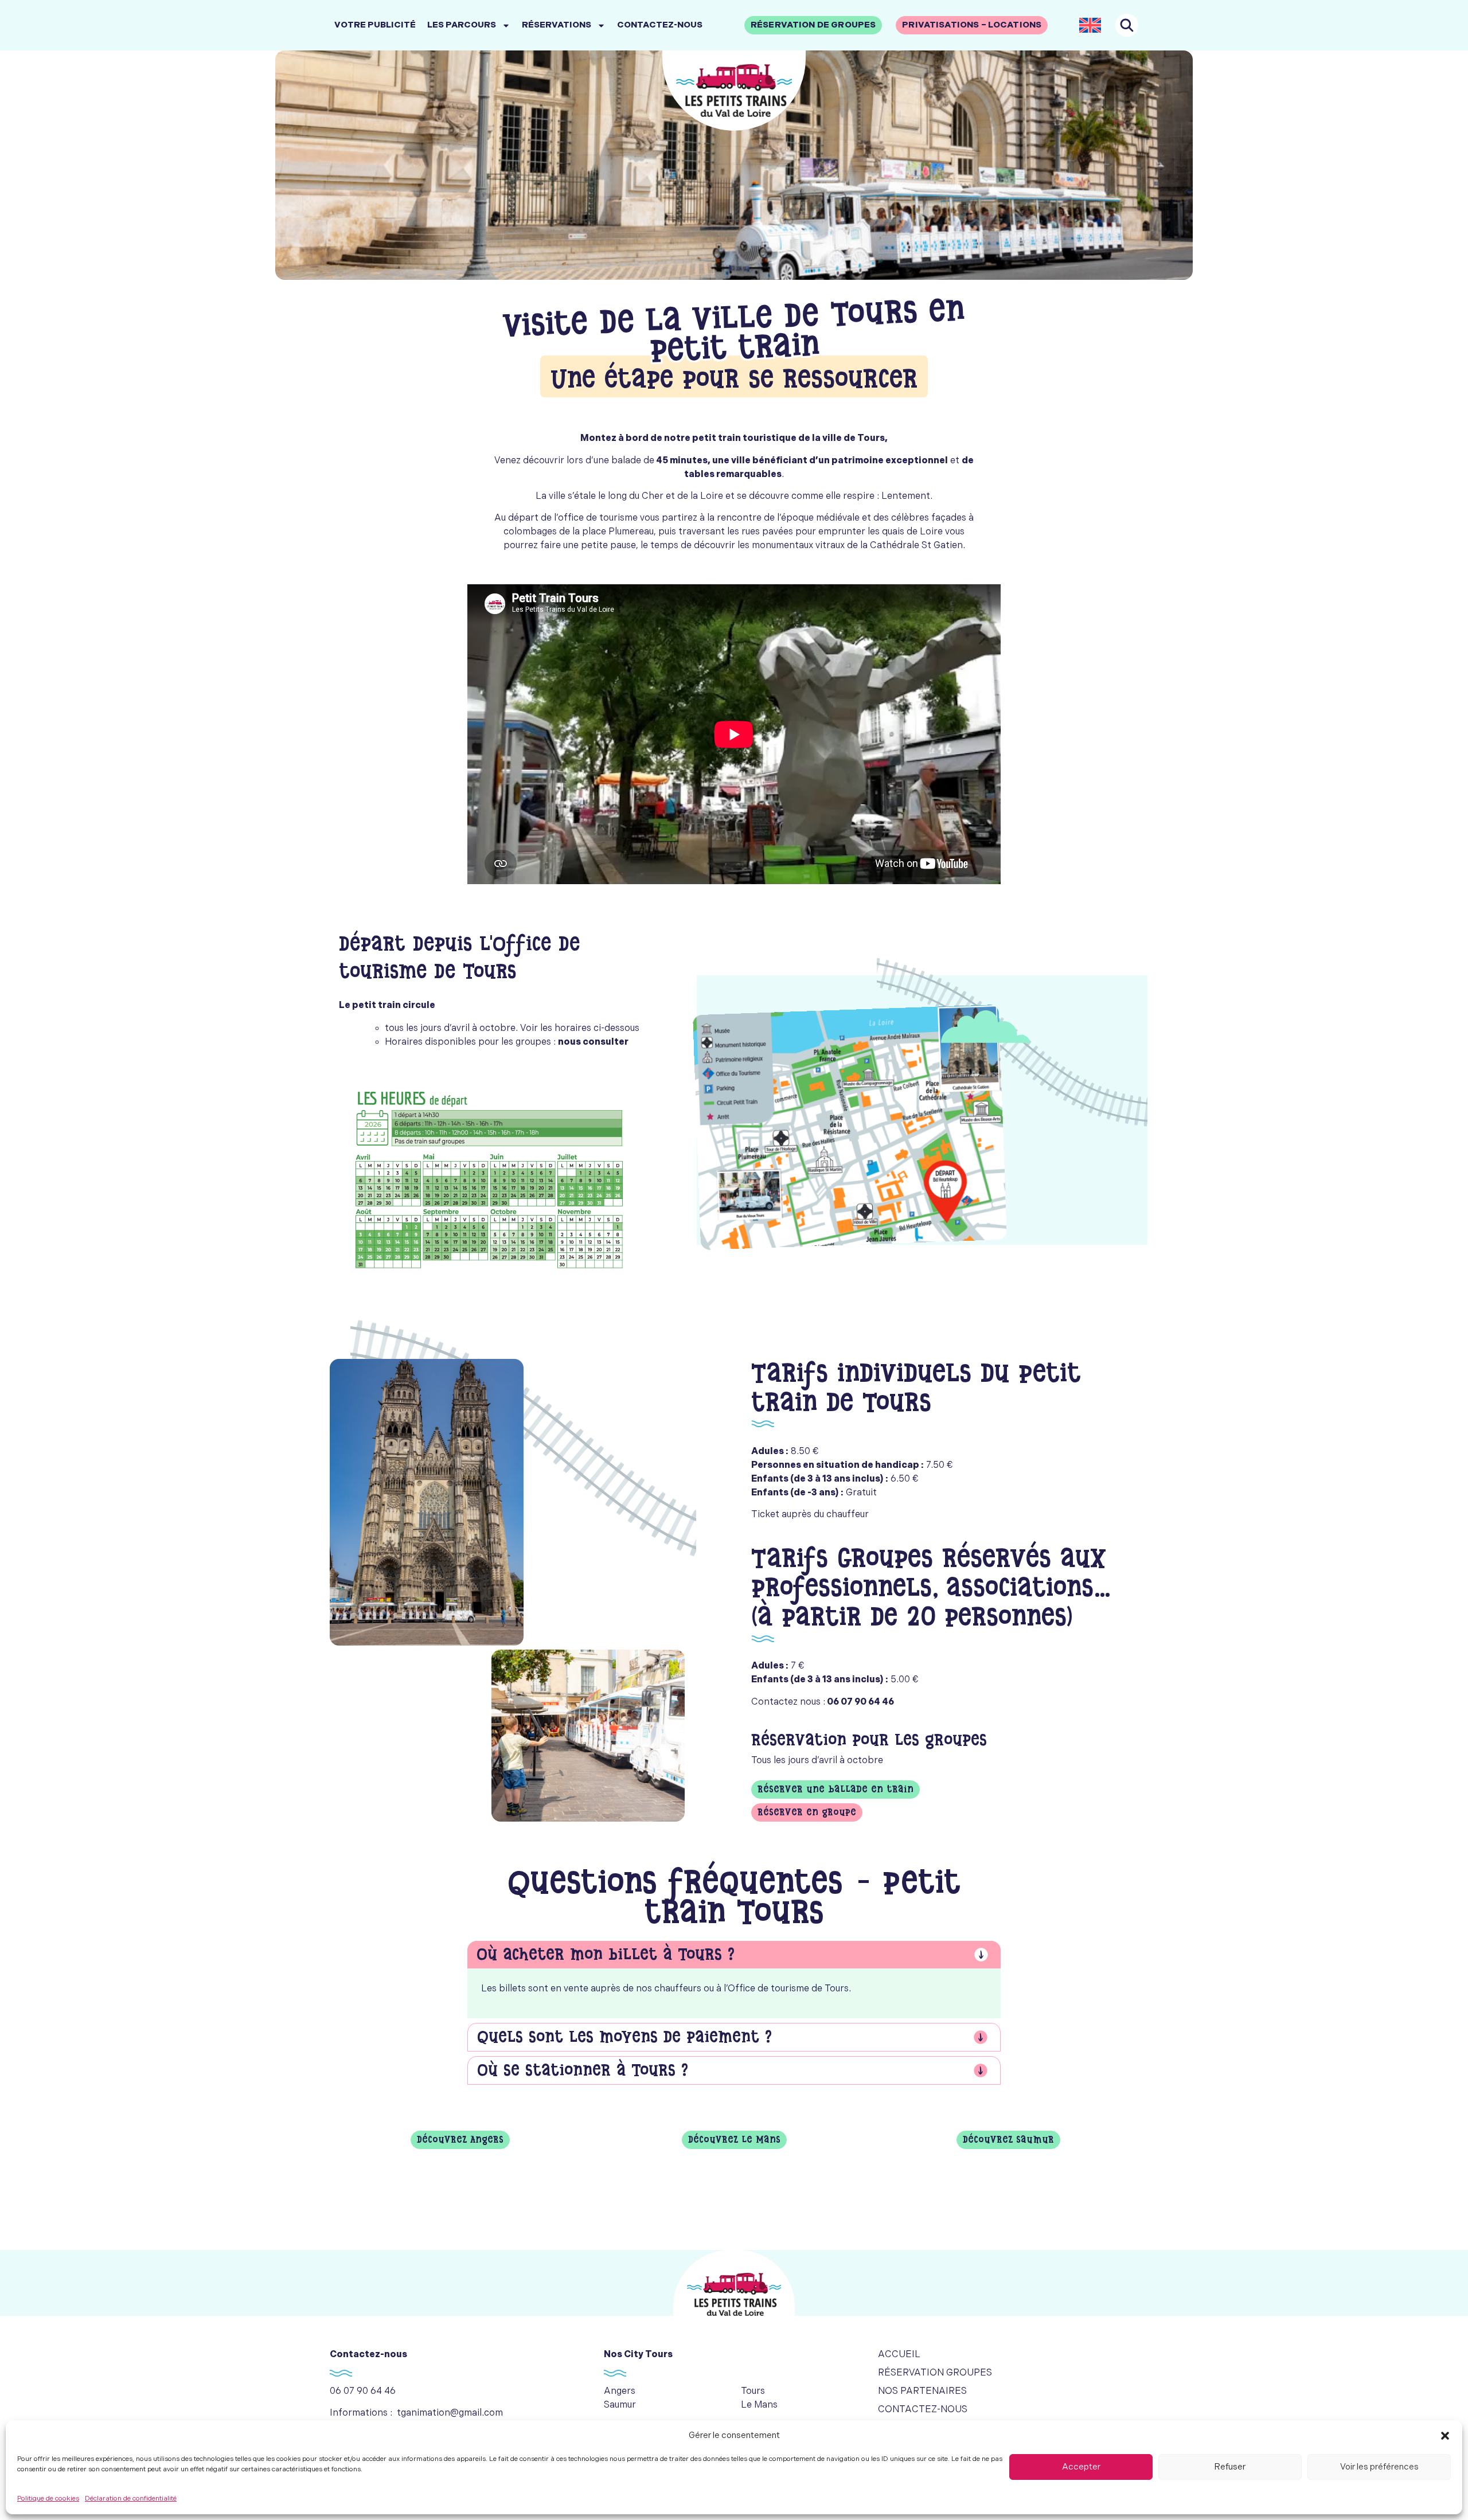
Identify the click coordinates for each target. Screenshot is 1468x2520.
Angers (620, 2391)
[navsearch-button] (1127, 25)
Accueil (899, 2355)
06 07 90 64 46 (363, 2391)
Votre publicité (375, 25)
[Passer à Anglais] (1090, 25)
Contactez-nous (660, 25)
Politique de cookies (48, 2498)
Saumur (620, 2405)
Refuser (1230, 2467)
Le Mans (759, 2405)
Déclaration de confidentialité (131, 2498)
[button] (1445, 2436)
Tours (753, 2391)
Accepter (1081, 2467)
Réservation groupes (935, 2373)
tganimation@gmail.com (450, 2413)
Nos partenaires (922, 2391)
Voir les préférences (1379, 2467)
